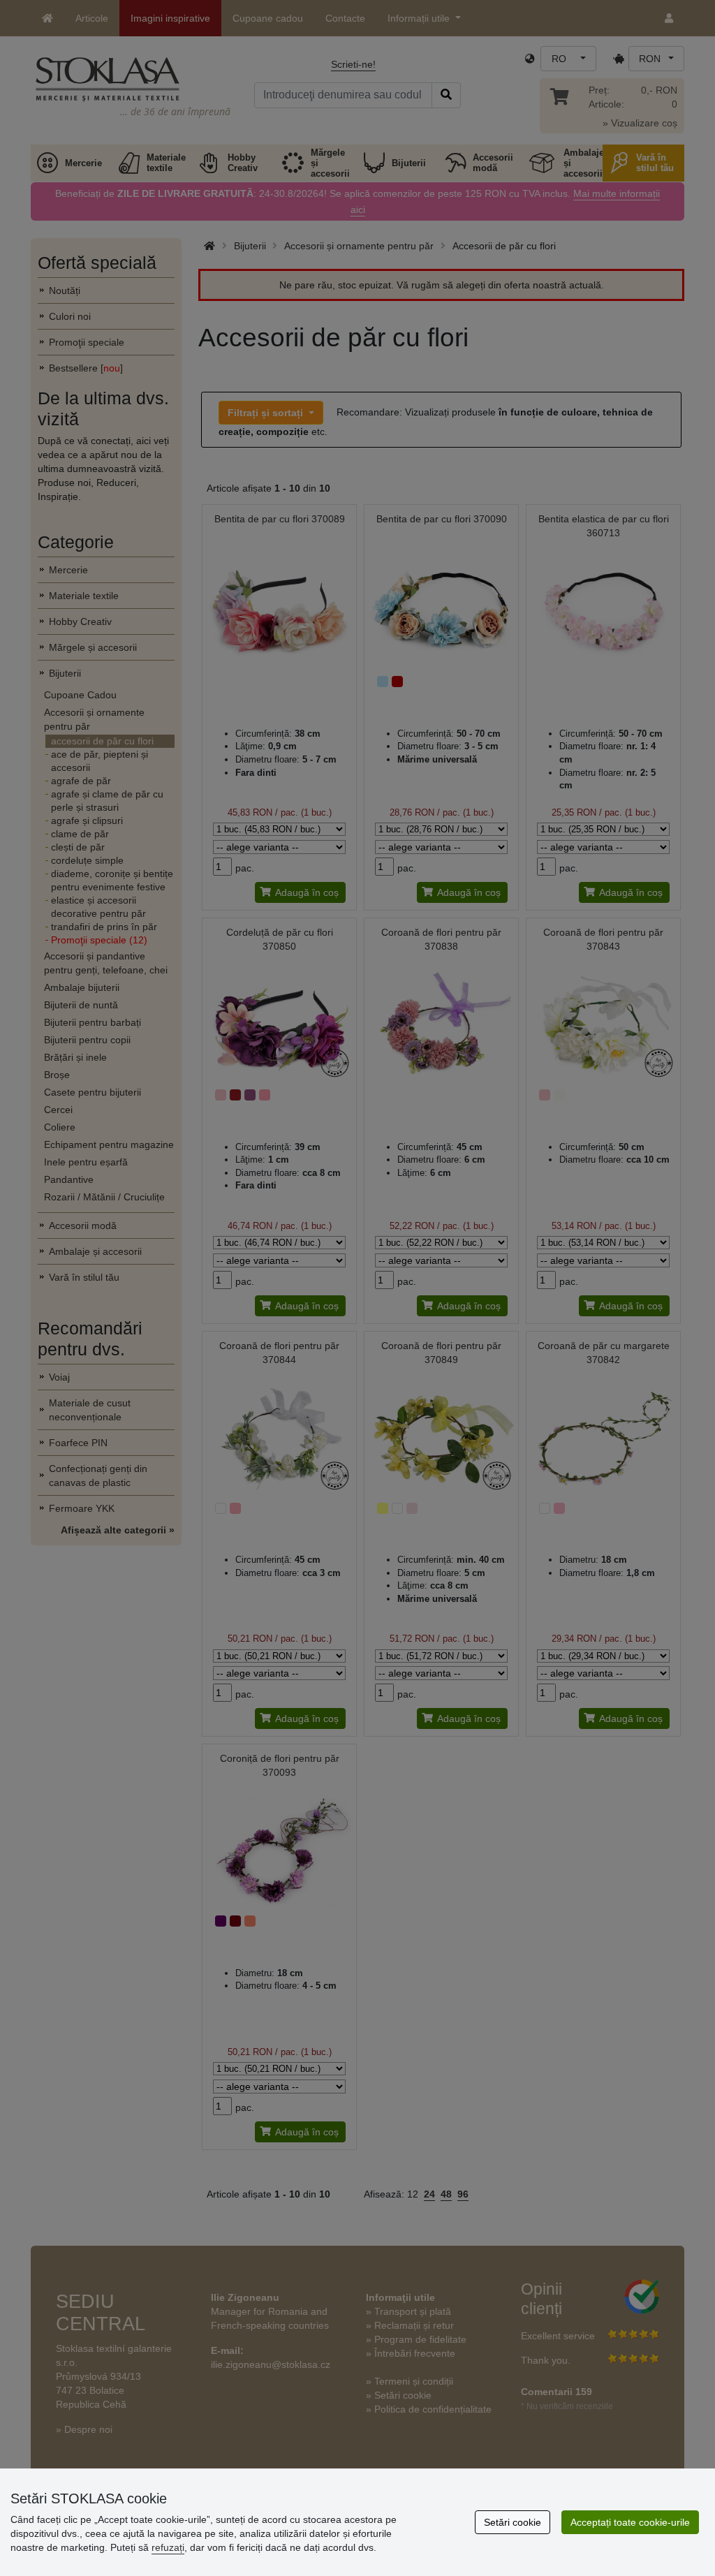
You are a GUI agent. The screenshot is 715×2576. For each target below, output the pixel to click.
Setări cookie (513, 2522)
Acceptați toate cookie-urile (630, 2522)
